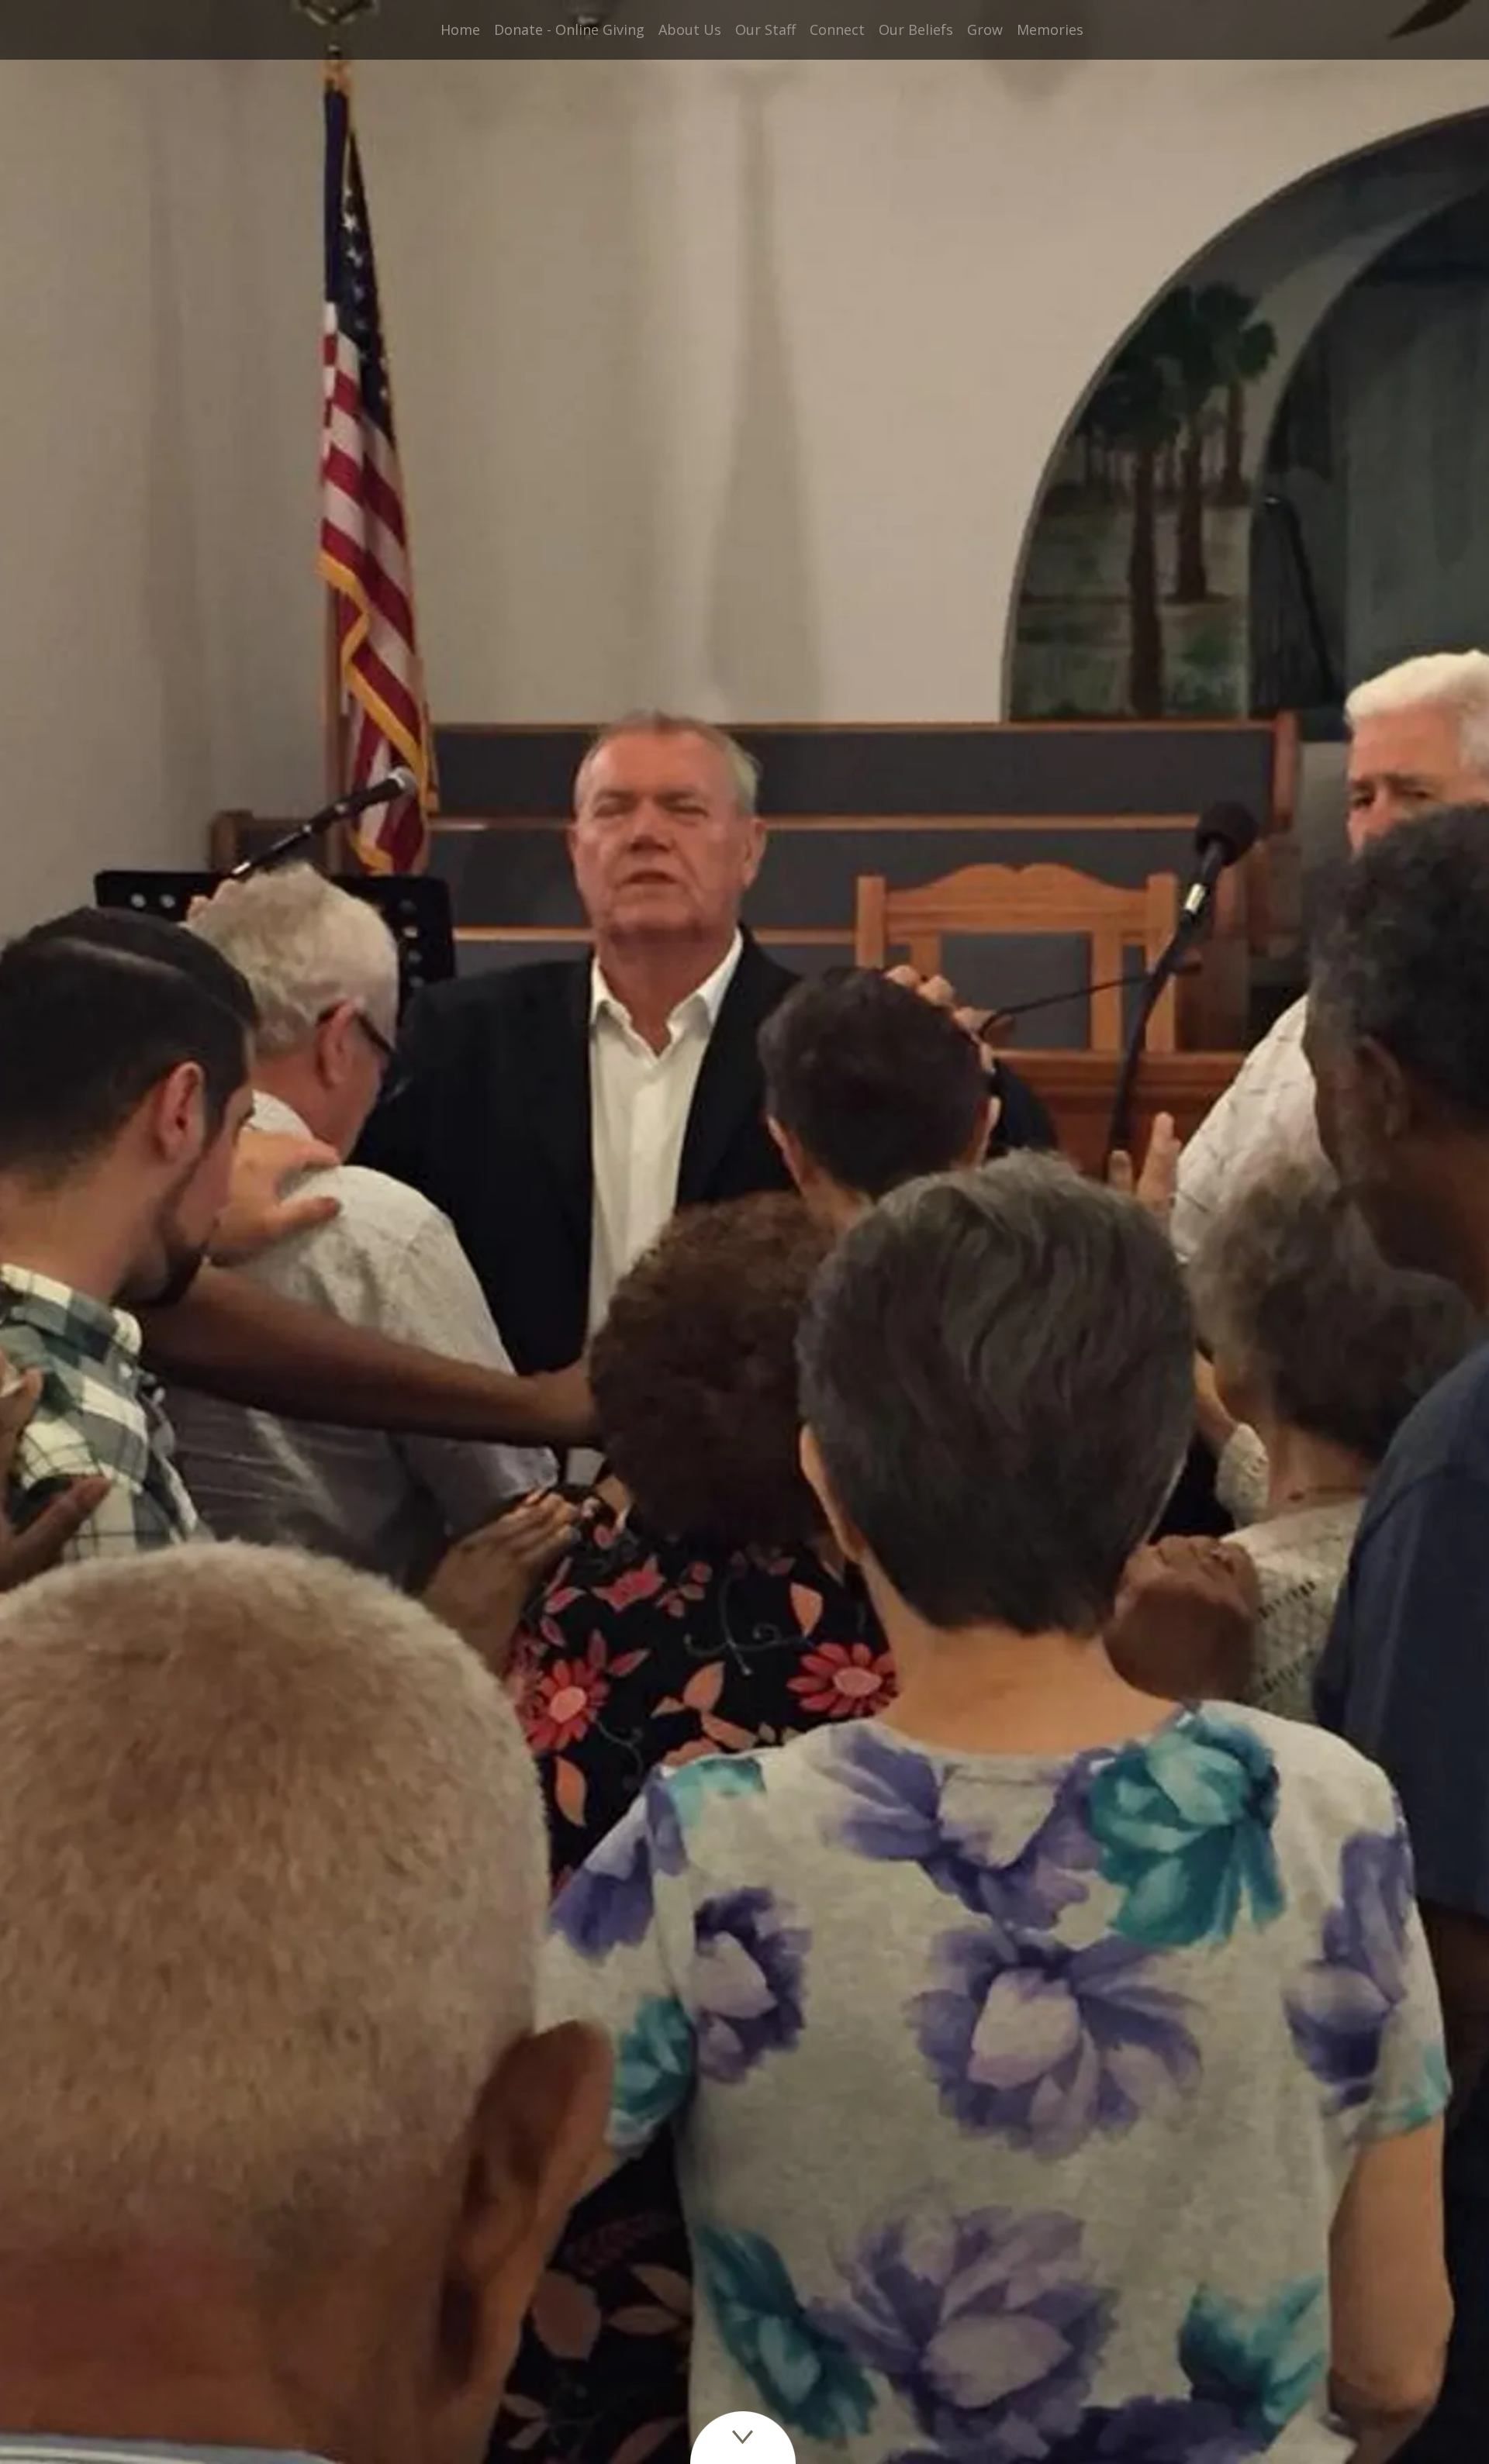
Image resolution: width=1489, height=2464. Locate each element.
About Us (690, 29)
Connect (837, 29)
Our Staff (765, 29)
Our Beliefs (916, 29)
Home (460, 29)
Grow (985, 29)
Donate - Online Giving (569, 29)
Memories (1050, 29)
